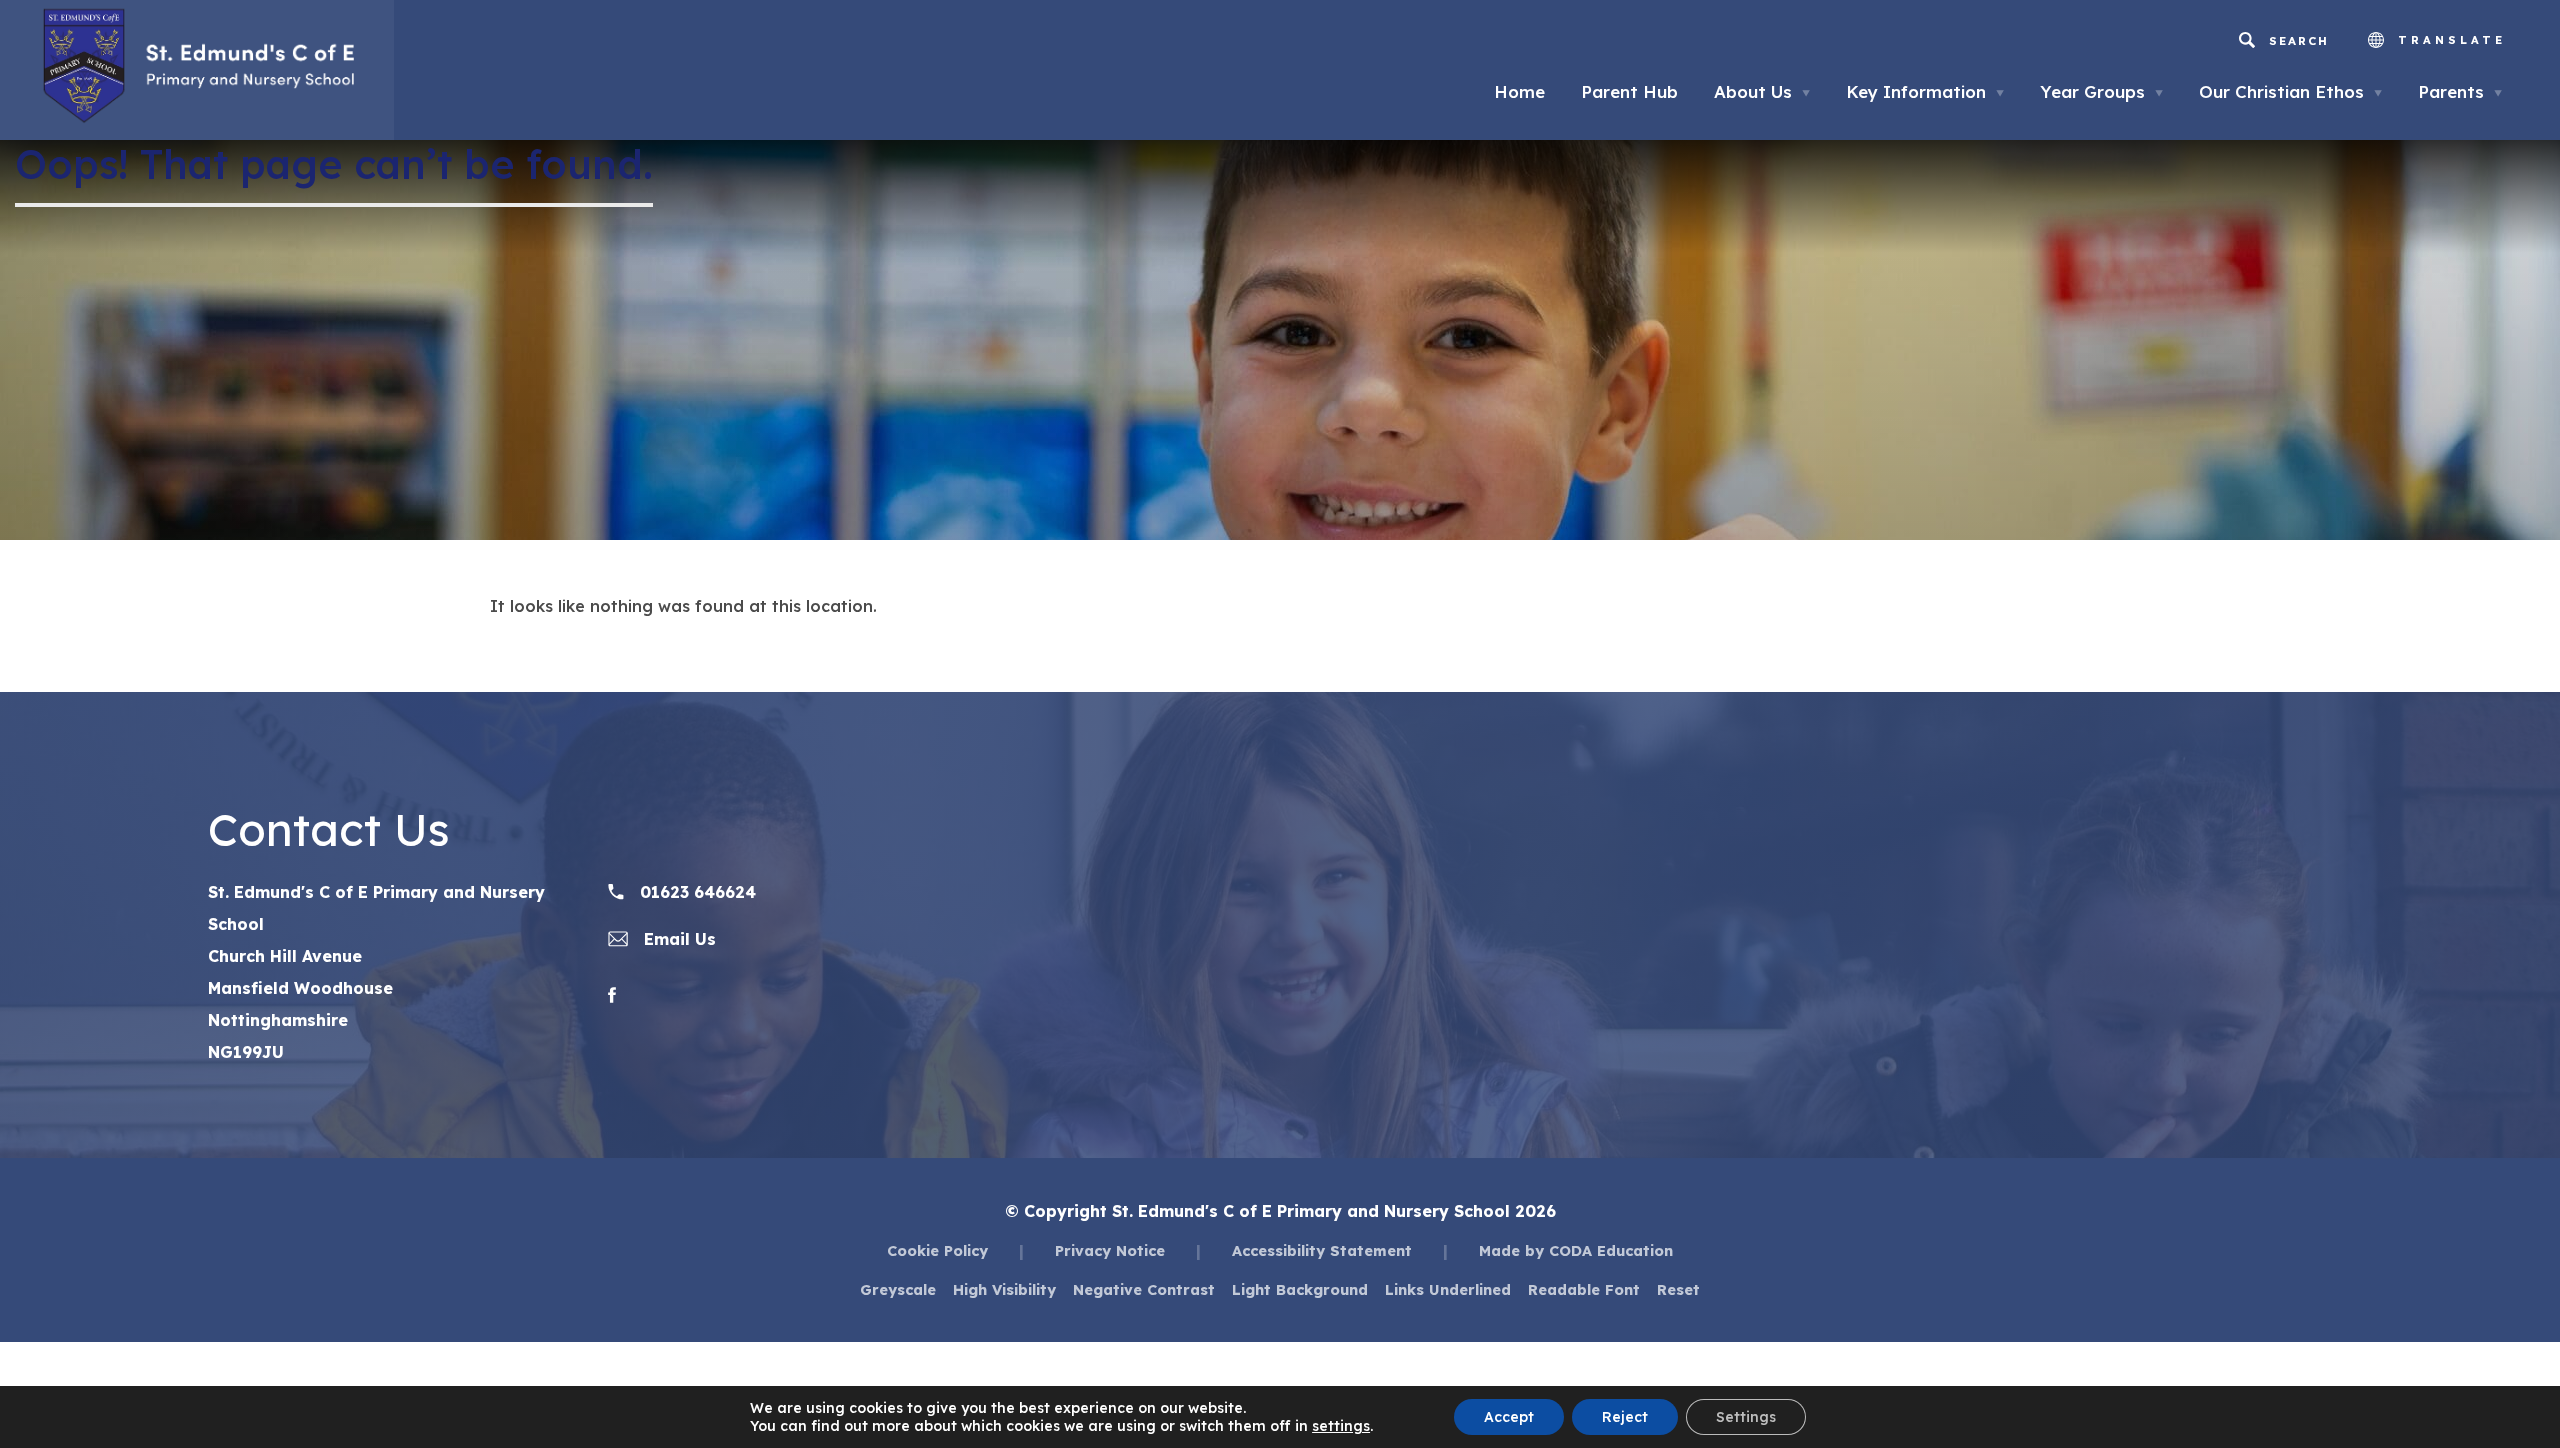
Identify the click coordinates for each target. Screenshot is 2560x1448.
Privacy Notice (1110, 1250)
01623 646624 (695, 892)
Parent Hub (1629, 91)
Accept (1509, 1417)
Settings (1746, 1417)
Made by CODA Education (1576, 1250)
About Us (1762, 91)
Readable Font (1584, 1289)
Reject (1625, 1417)
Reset (1678, 1289)
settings (1341, 1426)
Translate (2448, 40)
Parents (2460, 91)
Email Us (677, 939)
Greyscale (898, 1289)
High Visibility (1004, 1289)
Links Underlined (1448, 1289)
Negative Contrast (1144, 1289)
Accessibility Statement (1322, 1250)
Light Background (1300, 1289)
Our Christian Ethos (2290, 91)
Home (1519, 91)
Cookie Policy (937, 1250)
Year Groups (2101, 91)
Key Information (1925, 91)
